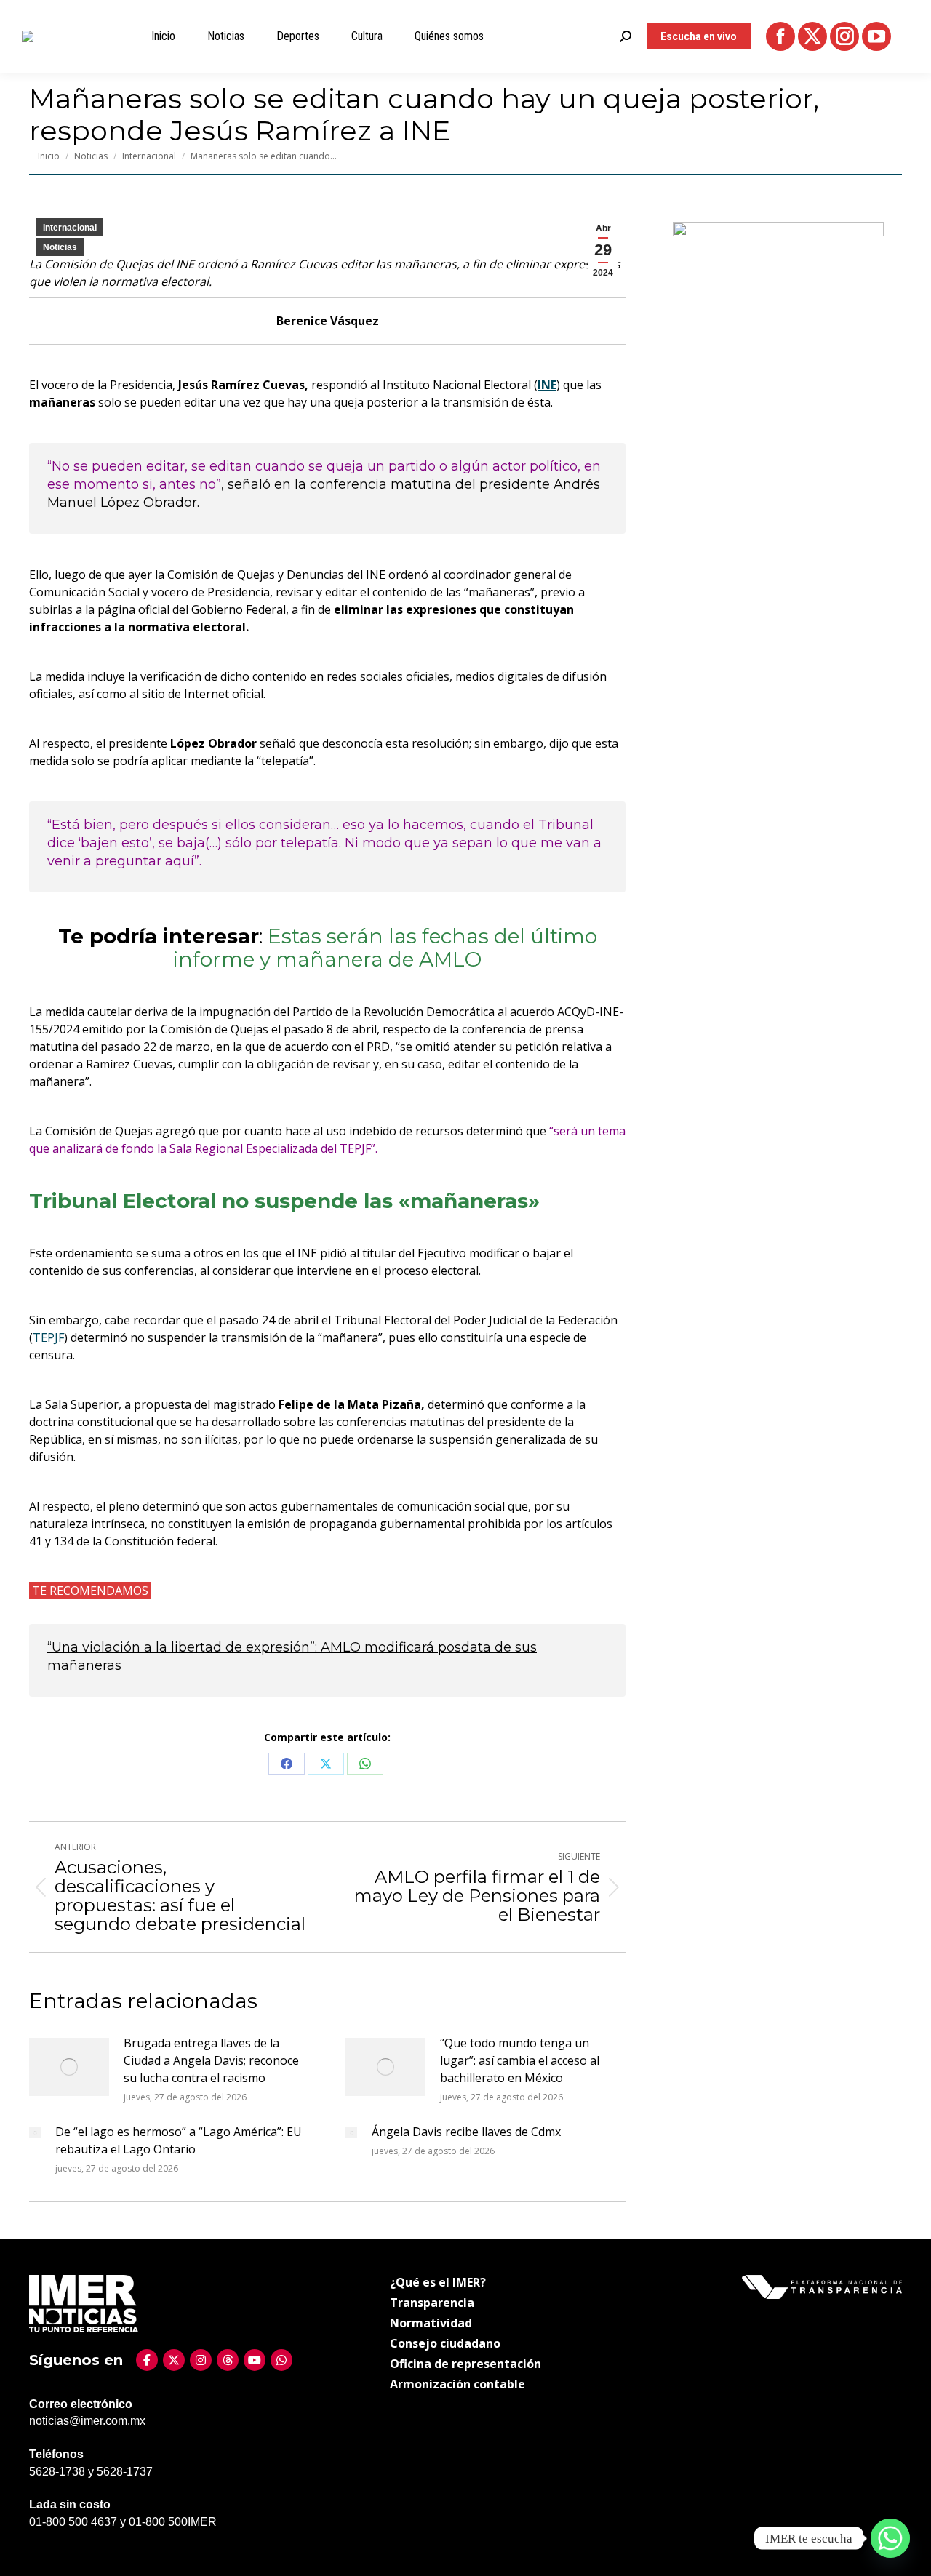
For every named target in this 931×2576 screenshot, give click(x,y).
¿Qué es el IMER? (438, 2282)
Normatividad (431, 2323)
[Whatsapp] (890, 2538)
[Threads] (228, 2360)
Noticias (60, 247)
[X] (174, 2360)
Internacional (70, 228)
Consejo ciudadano (445, 2343)
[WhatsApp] (281, 2360)
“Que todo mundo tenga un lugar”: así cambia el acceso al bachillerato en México (520, 2060)
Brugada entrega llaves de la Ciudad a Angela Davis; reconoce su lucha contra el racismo (211, 2060)
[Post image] (69, 2067)
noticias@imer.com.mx (87, 2421)
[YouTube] (255, 2360)
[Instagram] (201, 2360)
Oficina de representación (465, 2364)
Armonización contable (457, 2384)
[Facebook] (147, 2360)
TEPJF (48, 1337)
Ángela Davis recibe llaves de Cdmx (466, 2132)
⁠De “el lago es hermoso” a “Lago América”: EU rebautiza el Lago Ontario (179, 2140)
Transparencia (432, 2303)
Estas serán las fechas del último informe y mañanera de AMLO (385, 948)
